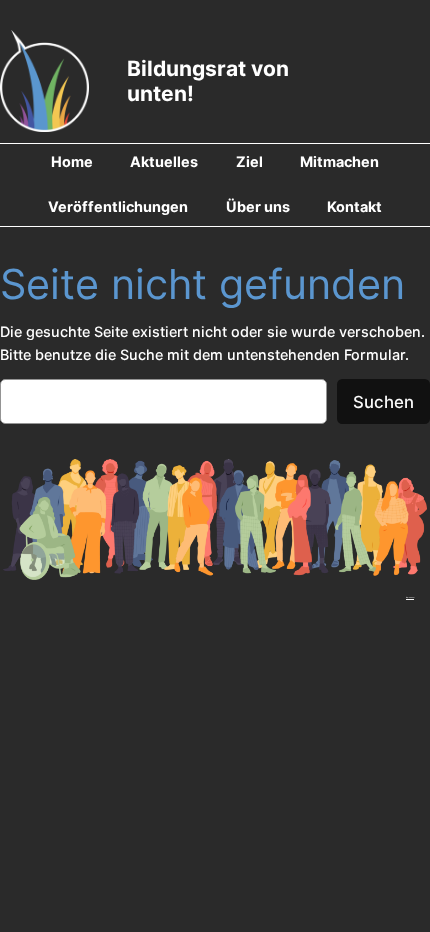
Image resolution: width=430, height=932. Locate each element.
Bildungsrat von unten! (208, 80)
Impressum (410, 597)
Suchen (383, 402)
